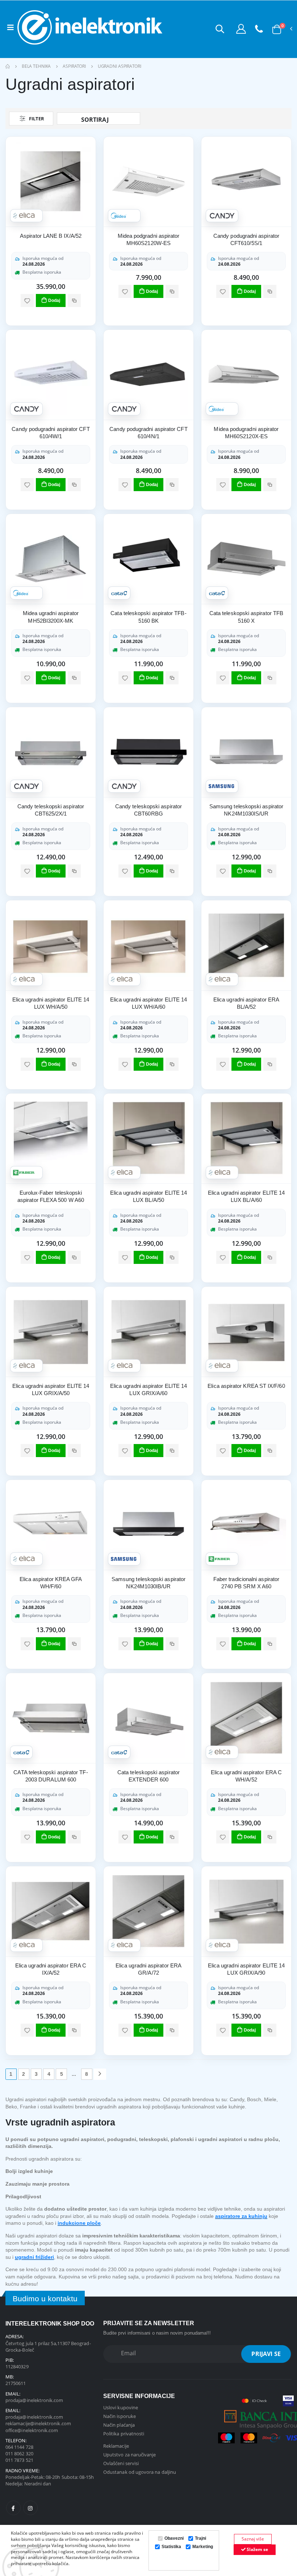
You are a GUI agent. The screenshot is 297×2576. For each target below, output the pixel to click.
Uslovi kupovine (121, 2407)
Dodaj (54, 300)
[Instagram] (30, 2508)
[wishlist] (27, 300)
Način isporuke (120, 2416)
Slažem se (257, 2549)
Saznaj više (253, 2539)
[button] (220, 29)
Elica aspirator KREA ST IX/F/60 (246, 1386)
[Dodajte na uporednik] (74, 300)
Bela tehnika (36, 66)
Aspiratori (74, 66)
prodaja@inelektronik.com (34, 2400)
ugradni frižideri (34, 2257)
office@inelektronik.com (32, 2430)
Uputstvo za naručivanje (130, 2455)
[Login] (241, 29)
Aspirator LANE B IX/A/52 (51, 236)
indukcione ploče (79, 2223)
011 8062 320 (19, 2453)
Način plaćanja (119, 2425)
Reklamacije (116, 2446)
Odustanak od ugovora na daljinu (140, 2472)
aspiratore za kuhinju (241, 2216)
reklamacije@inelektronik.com (38, 2423)
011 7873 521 (19, 2460)
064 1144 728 (19, 2447)
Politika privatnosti (124, 2434)
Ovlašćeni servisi (121, 2463)
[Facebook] (13, 2508)
